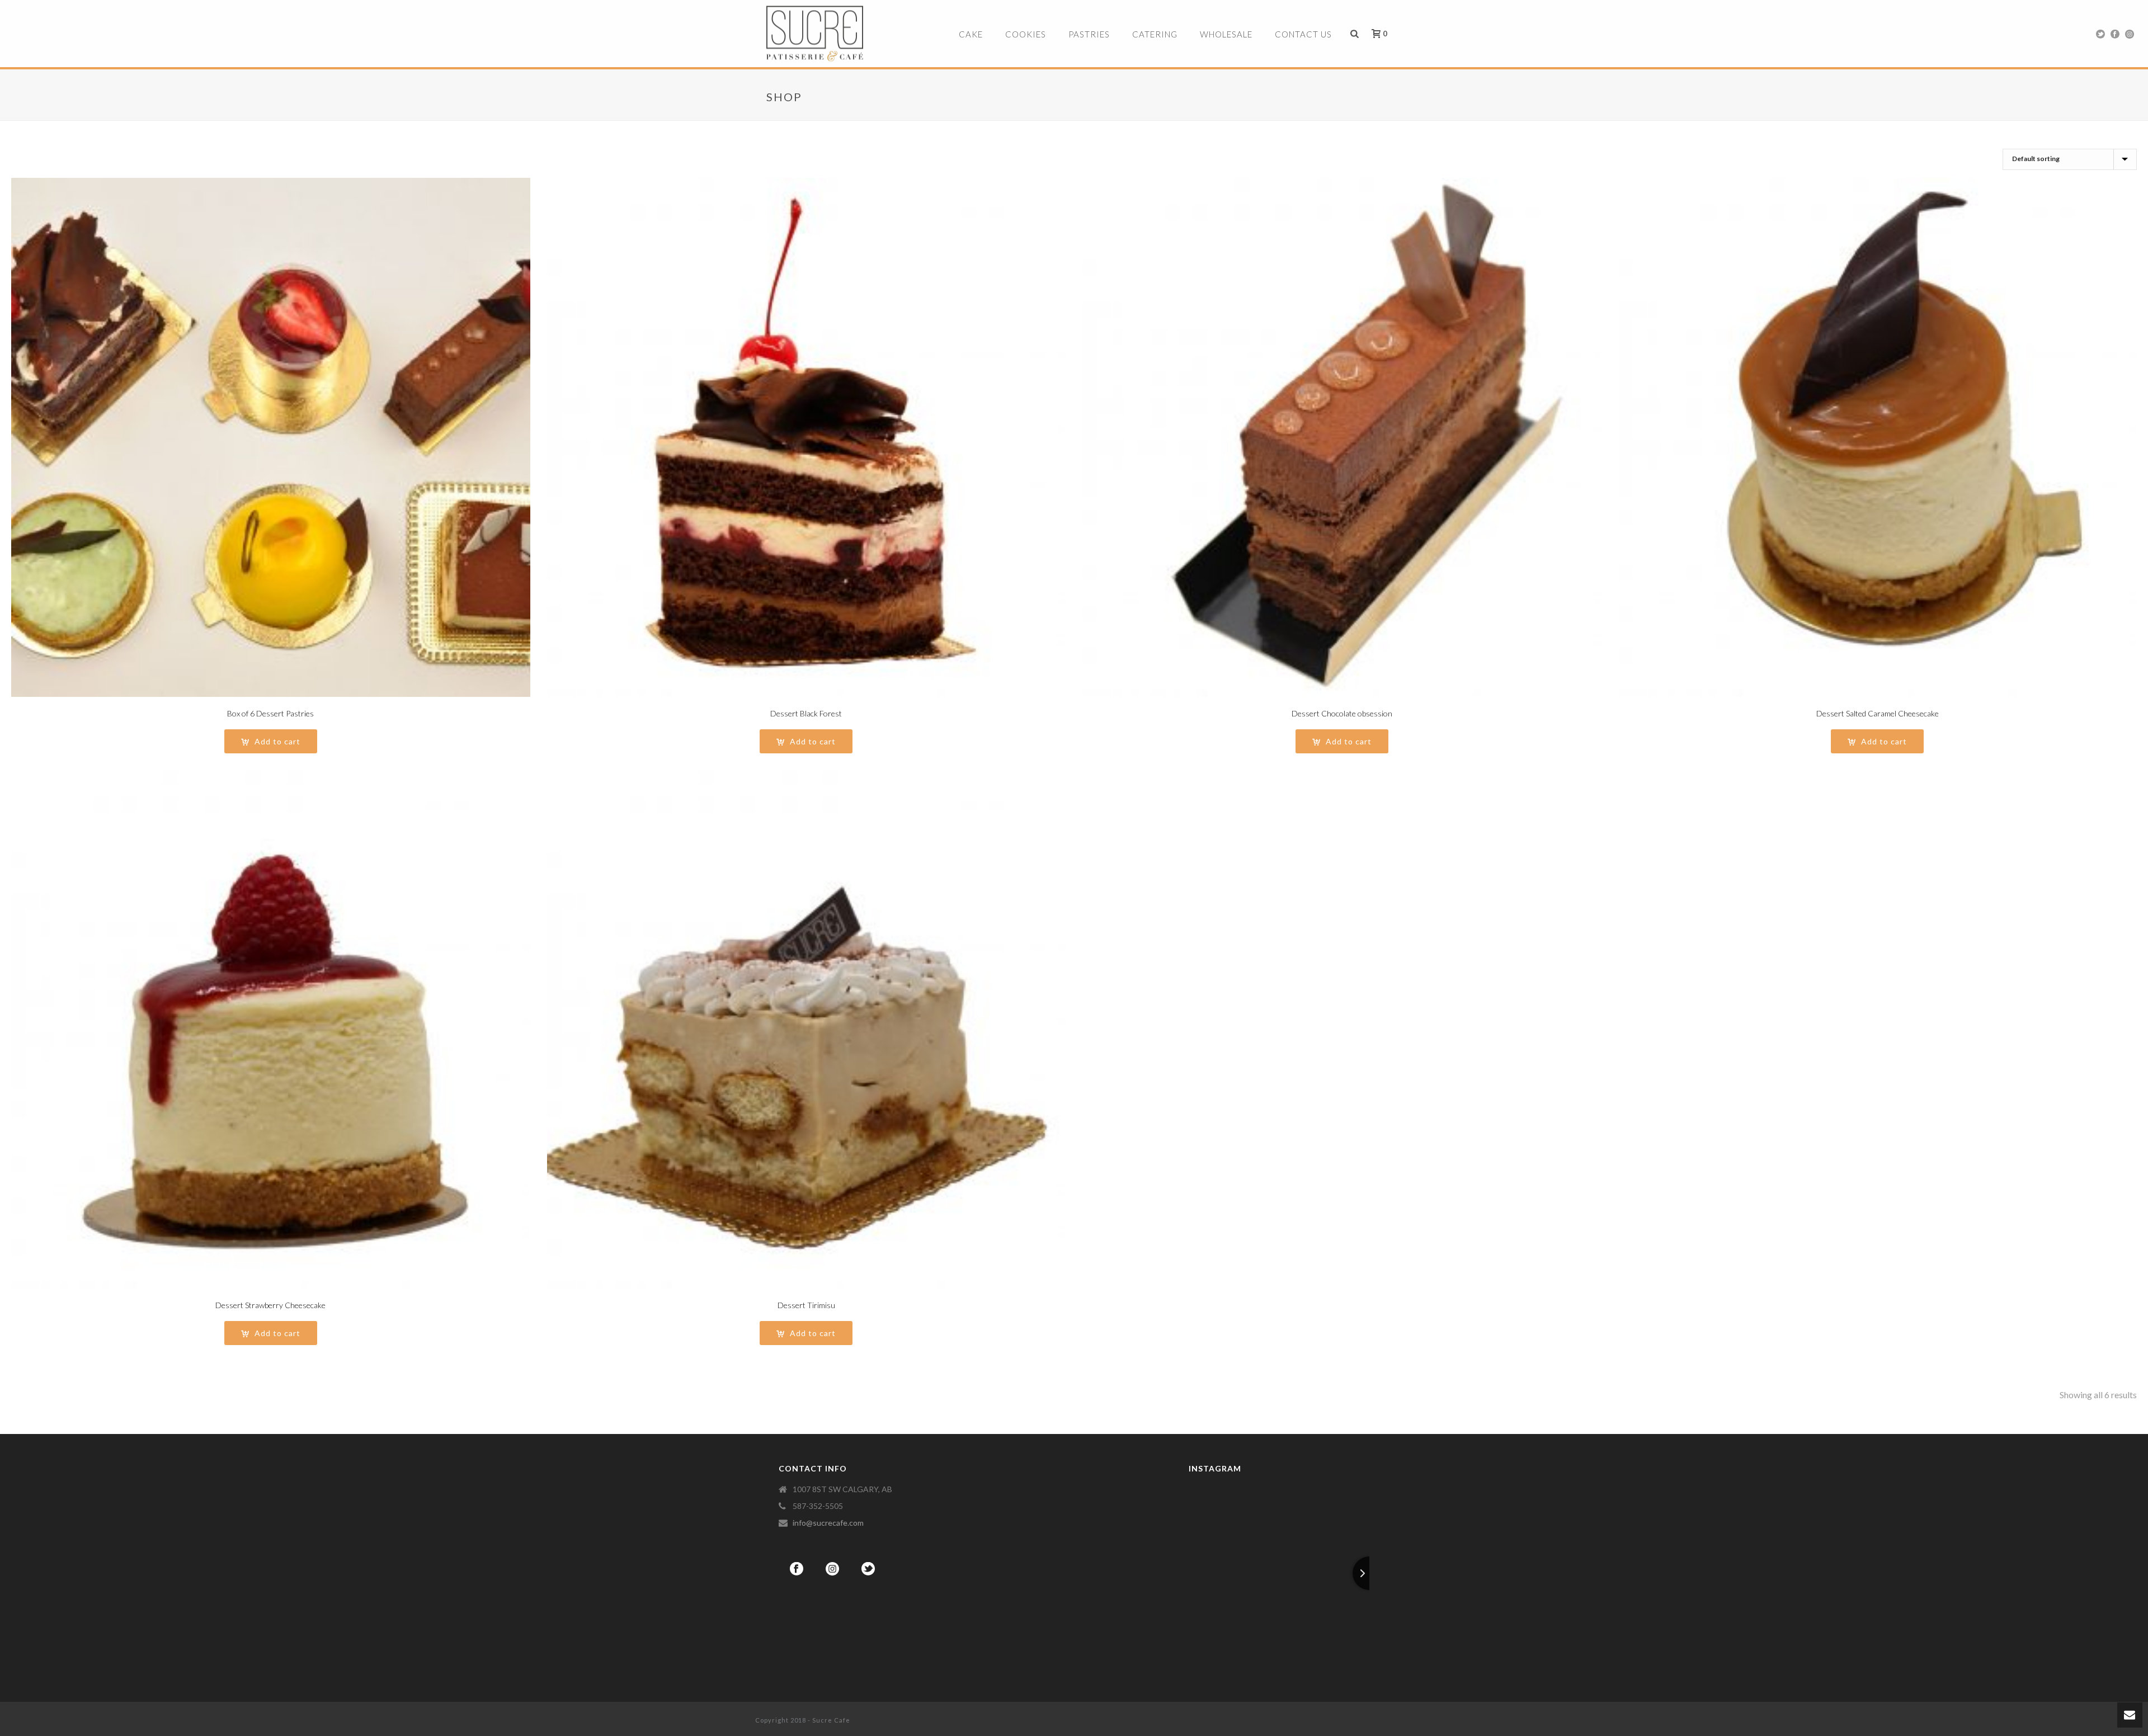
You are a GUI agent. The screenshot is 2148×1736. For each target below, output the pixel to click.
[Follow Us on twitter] (868, 1569)
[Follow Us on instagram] (832, 1569)
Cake (971, 34)
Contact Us (1303, 34)
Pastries (1089, 34)
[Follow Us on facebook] (797, 1569)
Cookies (1026, 34)
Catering (1155, 34)
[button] (271, 741)
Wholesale (1226, 34)
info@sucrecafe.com (828, 1523)
